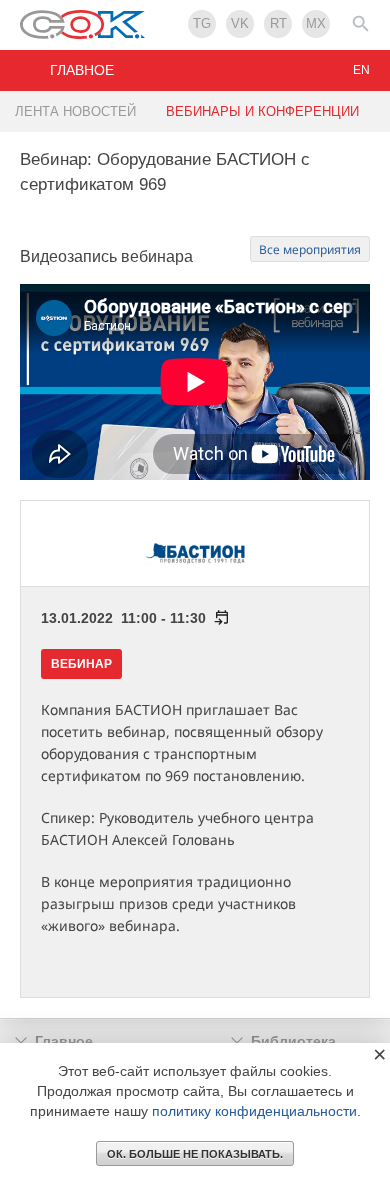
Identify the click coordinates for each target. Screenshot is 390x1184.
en (361, 70)
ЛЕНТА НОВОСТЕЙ (75, 111)
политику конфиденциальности (254, 1111)
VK (240, 23)
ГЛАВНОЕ (82, 70)
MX (316, 23)
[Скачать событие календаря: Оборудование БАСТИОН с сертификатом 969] (218, 618)
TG (202, 23)
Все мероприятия (310, 249)
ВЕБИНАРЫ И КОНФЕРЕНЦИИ (262, 111)
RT (278, 23)
